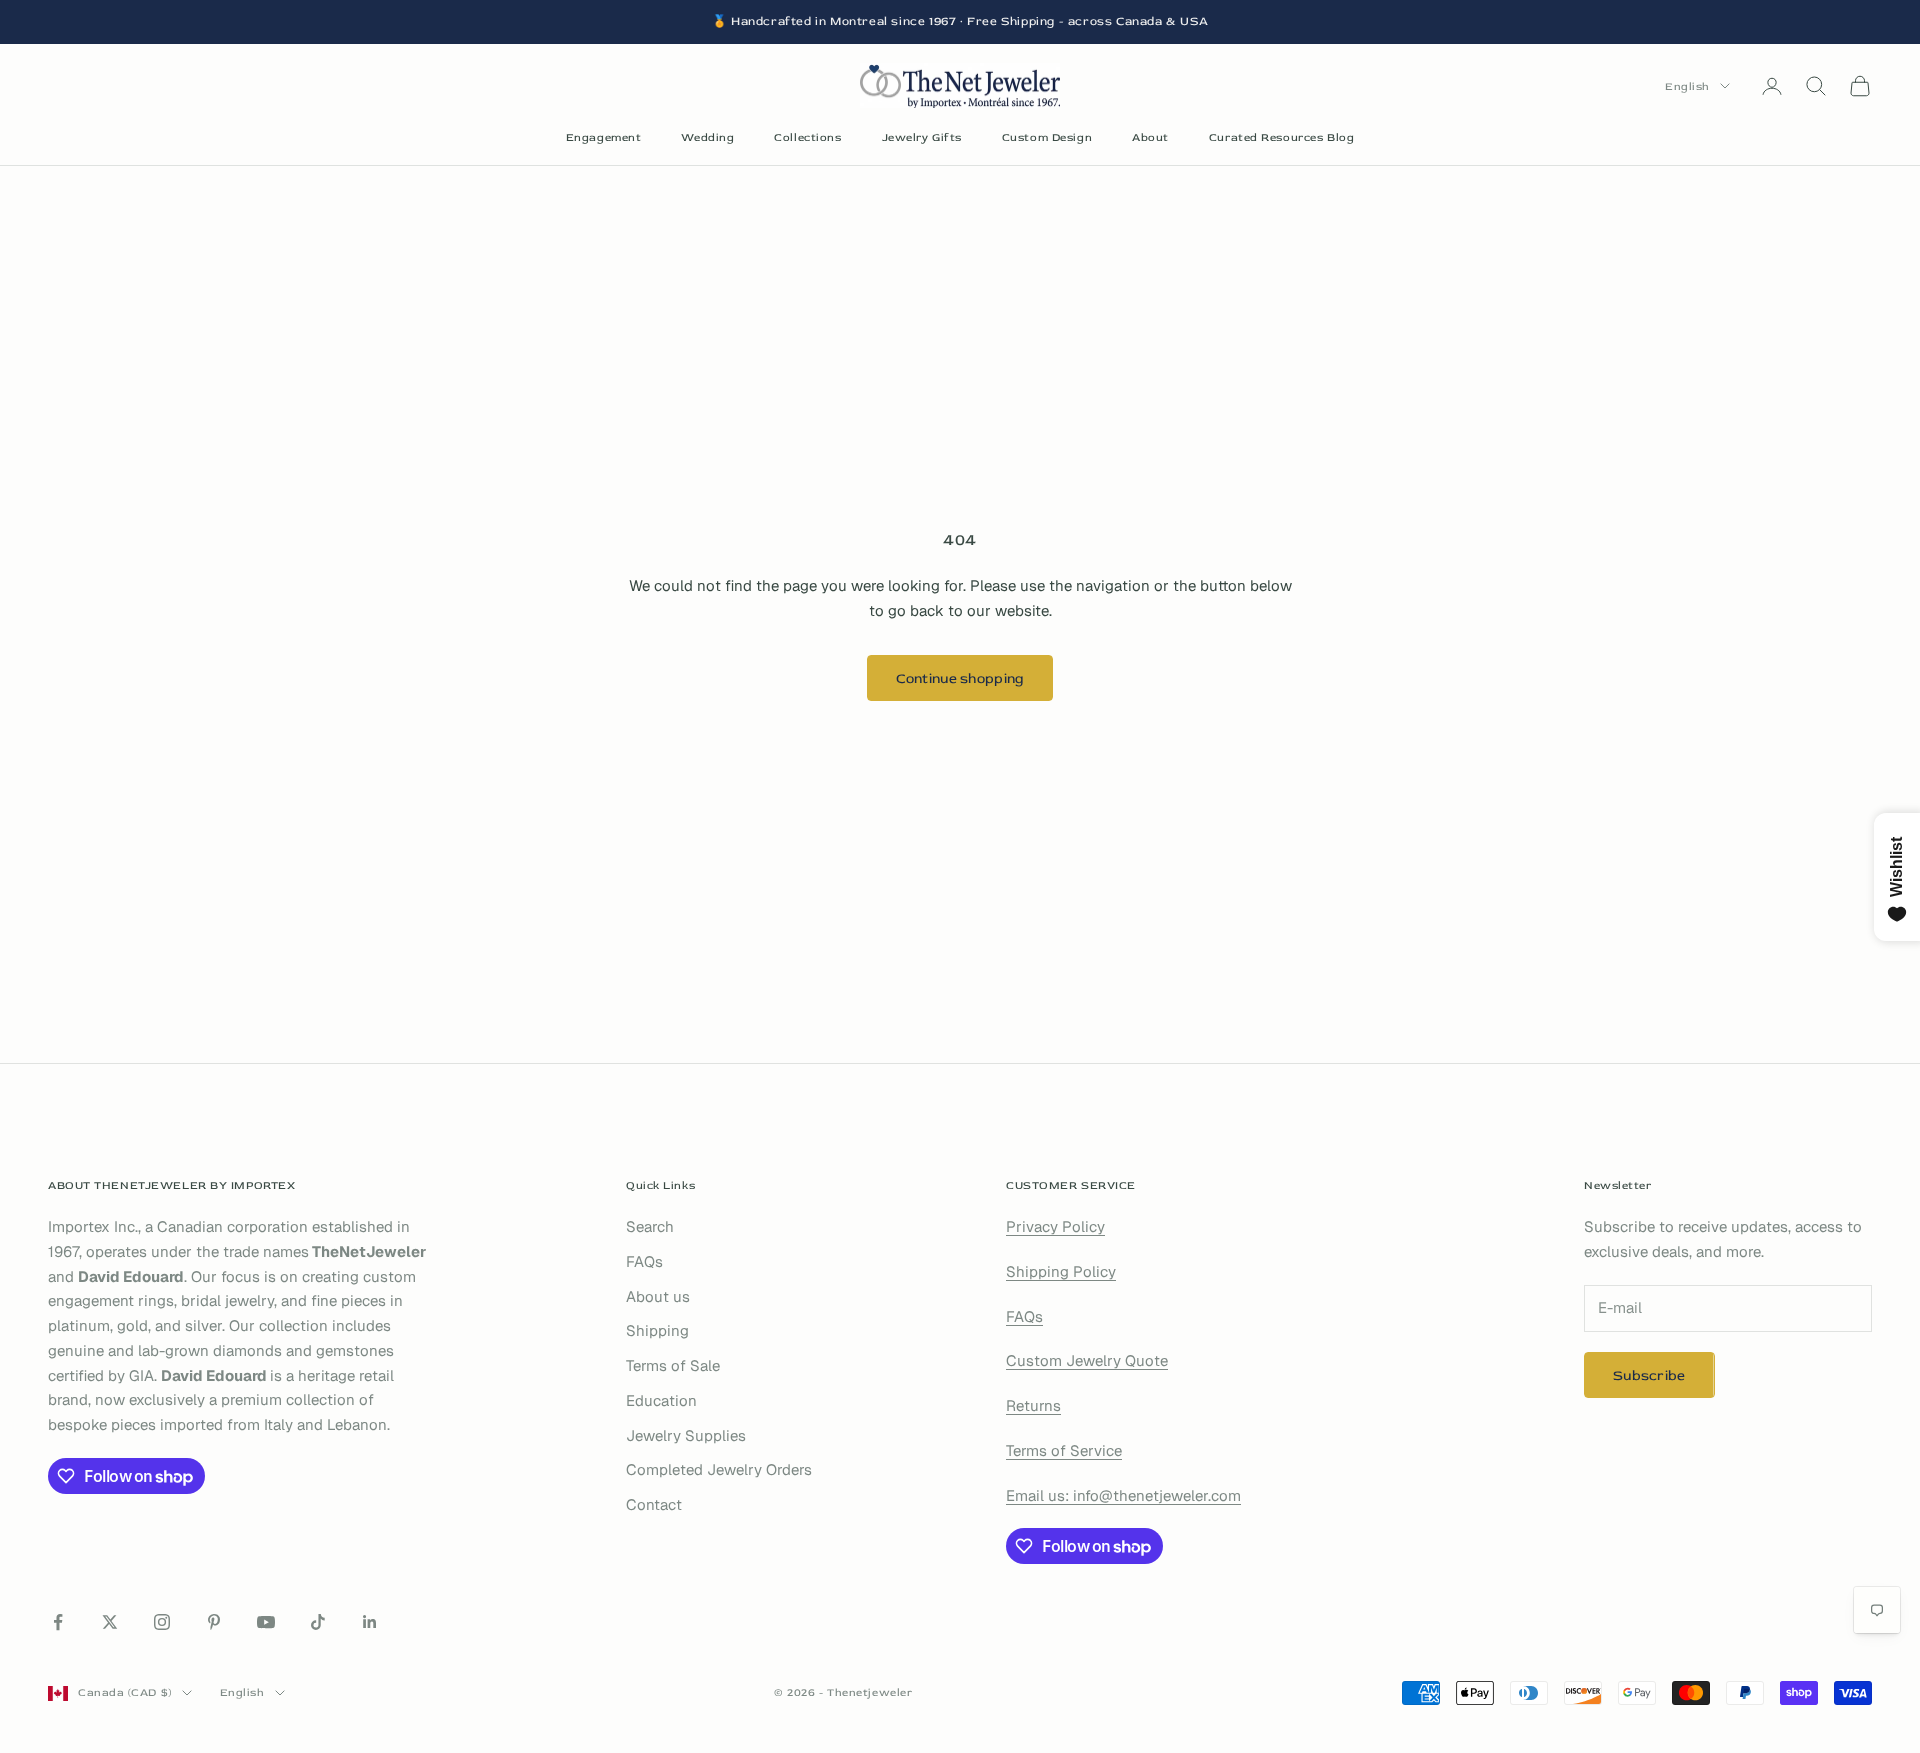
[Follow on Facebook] (58, 1622)
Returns (1033, 1405)
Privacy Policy (1055, 1226)
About (1150, 137)
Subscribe (1649, 1375)
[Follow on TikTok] (318, 1622)
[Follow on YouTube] (266, 1622)
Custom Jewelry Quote (1087, 1360)
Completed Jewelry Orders (719, 1469)
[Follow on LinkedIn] (370, 1622)
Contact (654, 1504)
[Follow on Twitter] (110, 1622)
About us (658, 1296)
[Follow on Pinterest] (214, 1622)
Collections (807, 137)
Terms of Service (1064, 1450)
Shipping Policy (1061, 1271)
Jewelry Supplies (686, 1435)
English (1687, 85)
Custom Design (1047, 137)
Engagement (604, 137)
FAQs (644, 1261)
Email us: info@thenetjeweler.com (1123, 1495)
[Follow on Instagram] (162, 1622)
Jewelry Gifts (922, 137)
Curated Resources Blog (1281, 137)
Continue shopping (960, 678)
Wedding (707, 137)
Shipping (657, 1330)
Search (650, 1226)
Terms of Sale (673, 1365)
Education (661, 1400)
